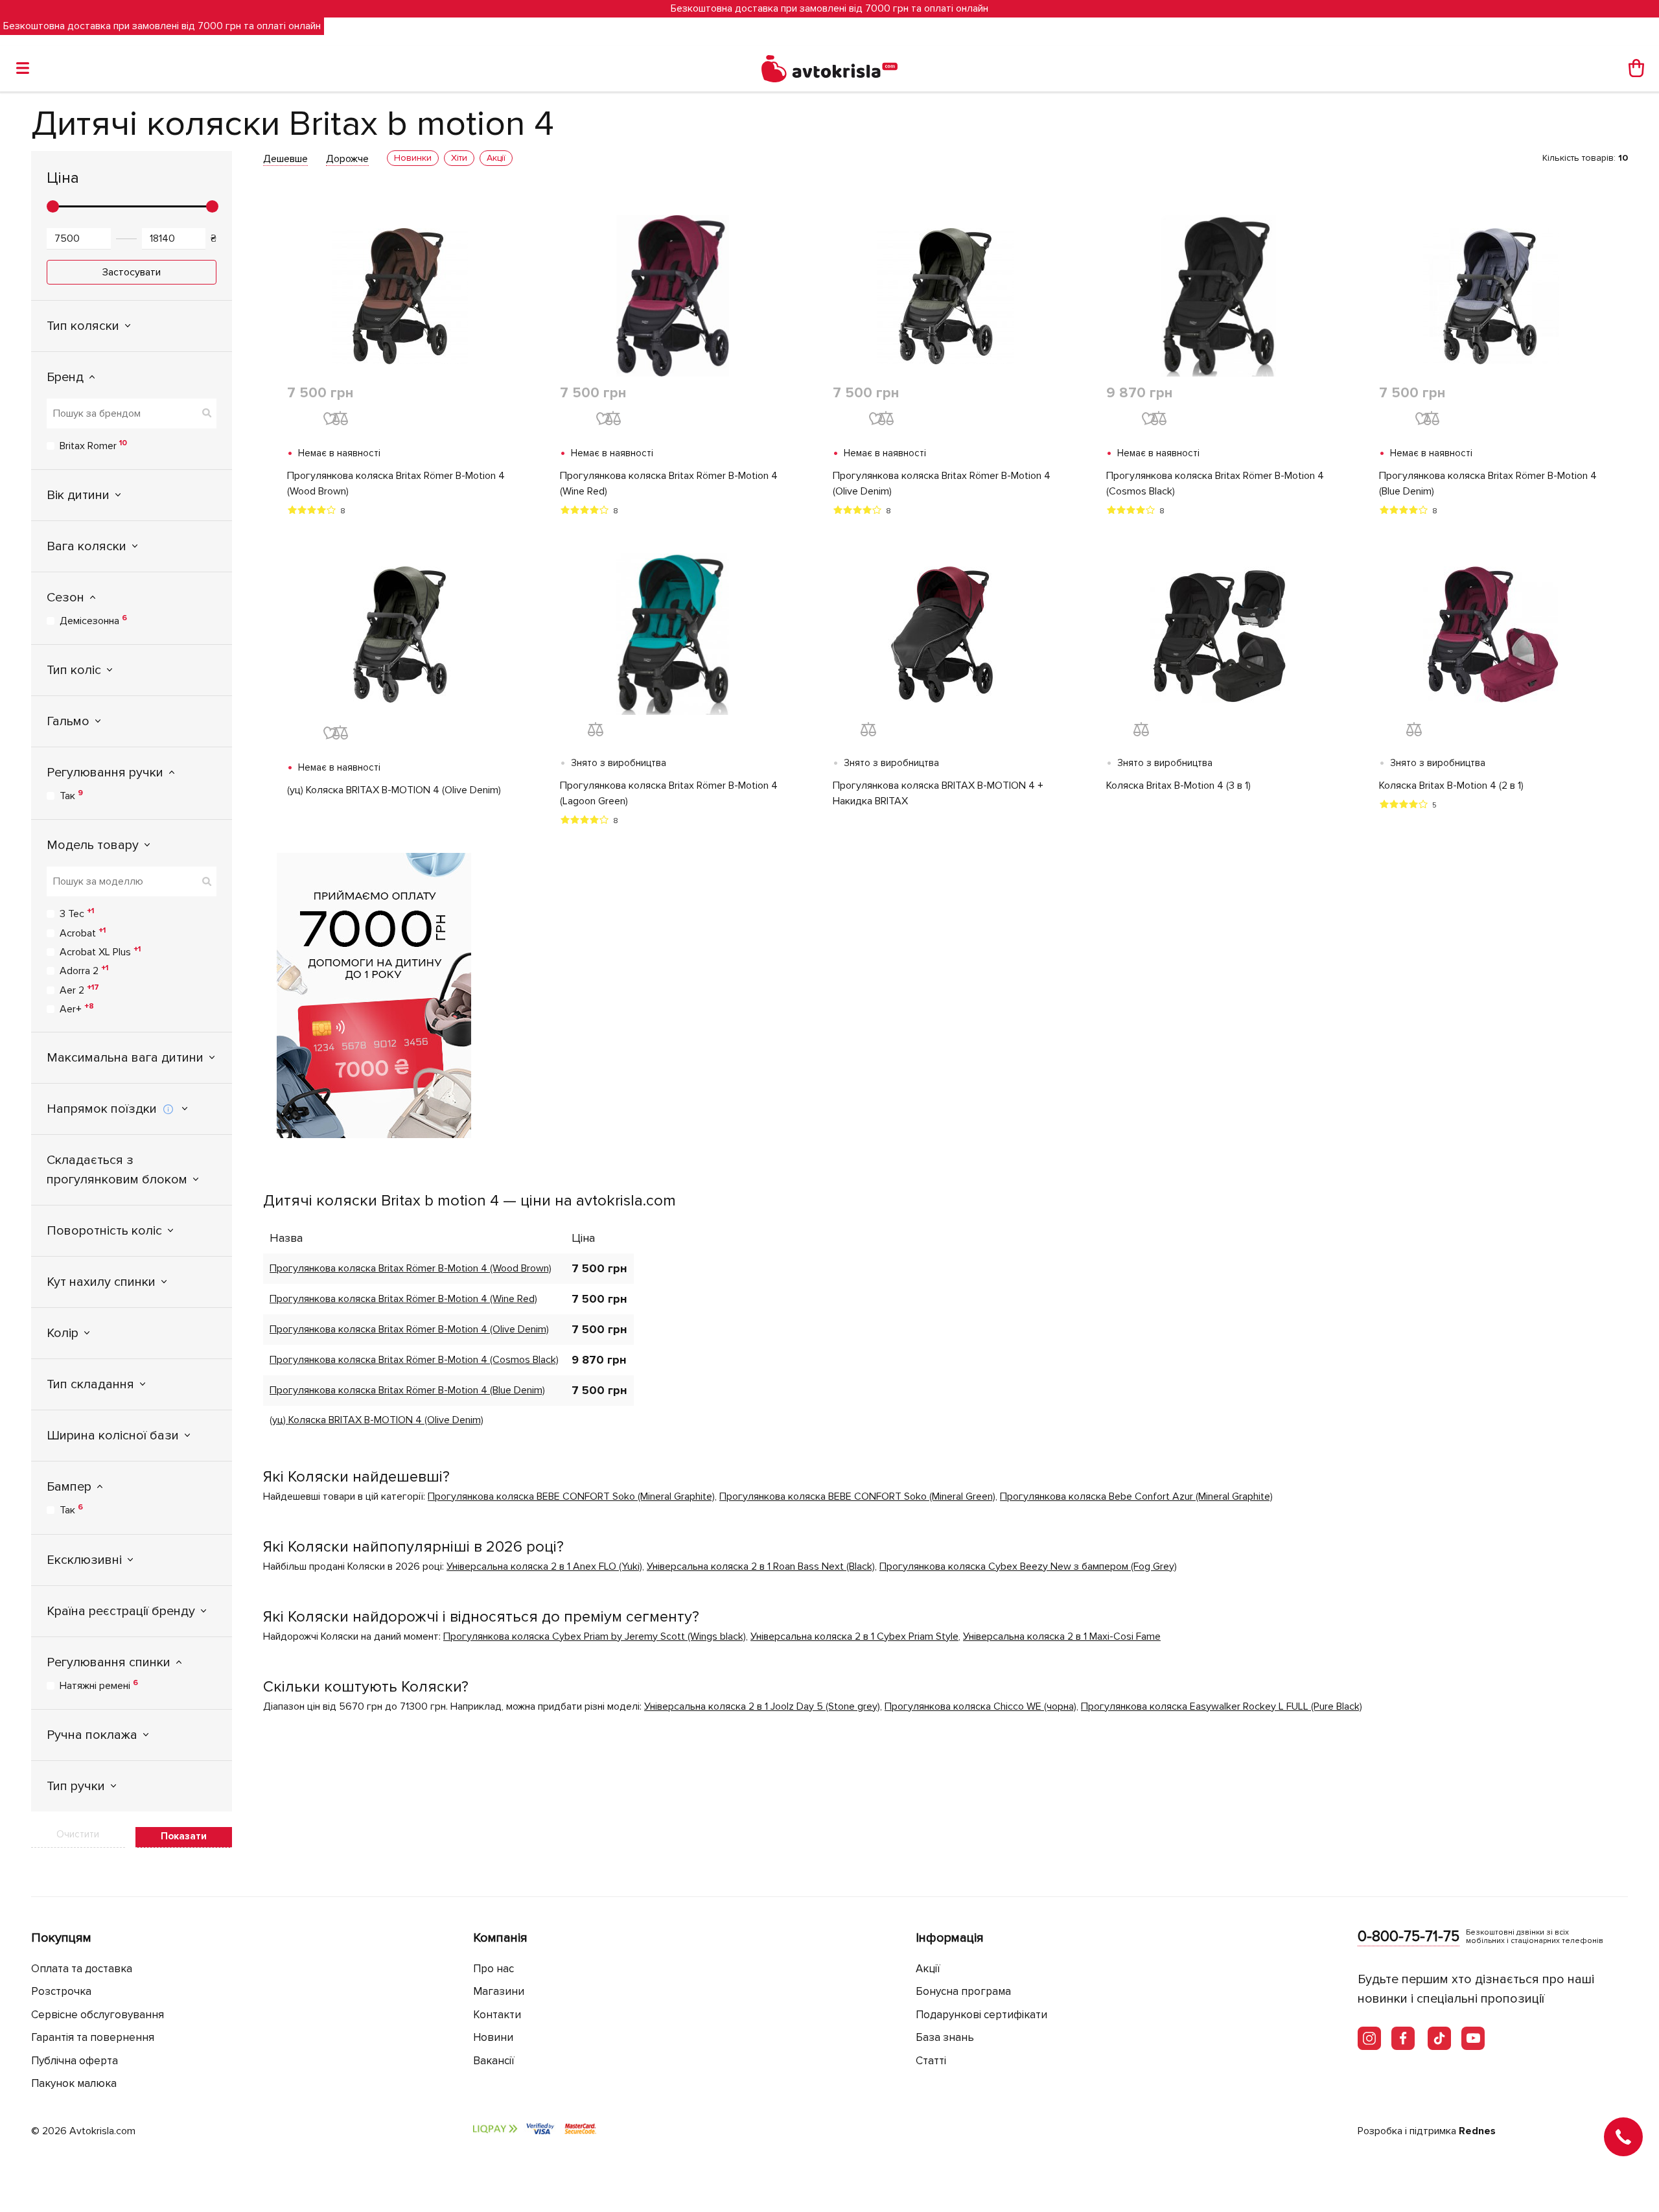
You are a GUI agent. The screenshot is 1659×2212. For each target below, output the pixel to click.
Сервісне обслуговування (98, 2015)
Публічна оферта (75, 2061)
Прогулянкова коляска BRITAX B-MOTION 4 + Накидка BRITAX (938, 793)
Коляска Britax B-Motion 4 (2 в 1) (1451, 786)
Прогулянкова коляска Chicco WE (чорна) (980, 1706)
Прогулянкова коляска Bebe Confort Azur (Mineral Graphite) (1136, 1496)
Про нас (493, 1969)
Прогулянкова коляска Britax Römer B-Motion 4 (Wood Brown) (396, 483)
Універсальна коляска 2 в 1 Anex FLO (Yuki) (544, 1566)
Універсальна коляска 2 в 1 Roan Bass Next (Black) (761, 1566)
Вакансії (494, 2061)
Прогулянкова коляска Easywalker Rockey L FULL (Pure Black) (1222, 1706)
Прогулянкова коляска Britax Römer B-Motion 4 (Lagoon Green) (669, 793)
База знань (945, 2037)
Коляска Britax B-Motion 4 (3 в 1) (1178, 786)
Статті (931, 2061)
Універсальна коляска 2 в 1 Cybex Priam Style (854, 1636)
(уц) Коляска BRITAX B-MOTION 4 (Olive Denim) (394, 790)
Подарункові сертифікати (981, 2015)
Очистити (78, 1834)
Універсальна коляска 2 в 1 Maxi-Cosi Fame (1062, 1636)
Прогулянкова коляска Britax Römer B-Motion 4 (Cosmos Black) (1215, 483)
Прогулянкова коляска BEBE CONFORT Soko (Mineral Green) (857, 1496)
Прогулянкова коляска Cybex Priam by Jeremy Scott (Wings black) (595, 1636)
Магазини (499, 1991)
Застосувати (132, 272)
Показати (184, 1836)
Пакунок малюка (74, 2083)
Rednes (1477, 2131)
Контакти (497, 2015)
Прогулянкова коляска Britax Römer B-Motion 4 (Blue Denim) (1488, 483)
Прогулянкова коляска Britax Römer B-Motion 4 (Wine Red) (669, 483)
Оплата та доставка (82, 1969)
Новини (493, 2037)
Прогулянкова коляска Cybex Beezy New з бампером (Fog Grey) (1028, 1566)
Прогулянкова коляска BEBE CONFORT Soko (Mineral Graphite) (571, 1496)
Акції (928, 1969)
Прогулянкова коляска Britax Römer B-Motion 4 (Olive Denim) (942, 483)
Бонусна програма (963, 1991)
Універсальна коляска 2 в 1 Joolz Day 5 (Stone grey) (762, 1706)
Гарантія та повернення (93, 2037)
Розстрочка (61, 1991)
